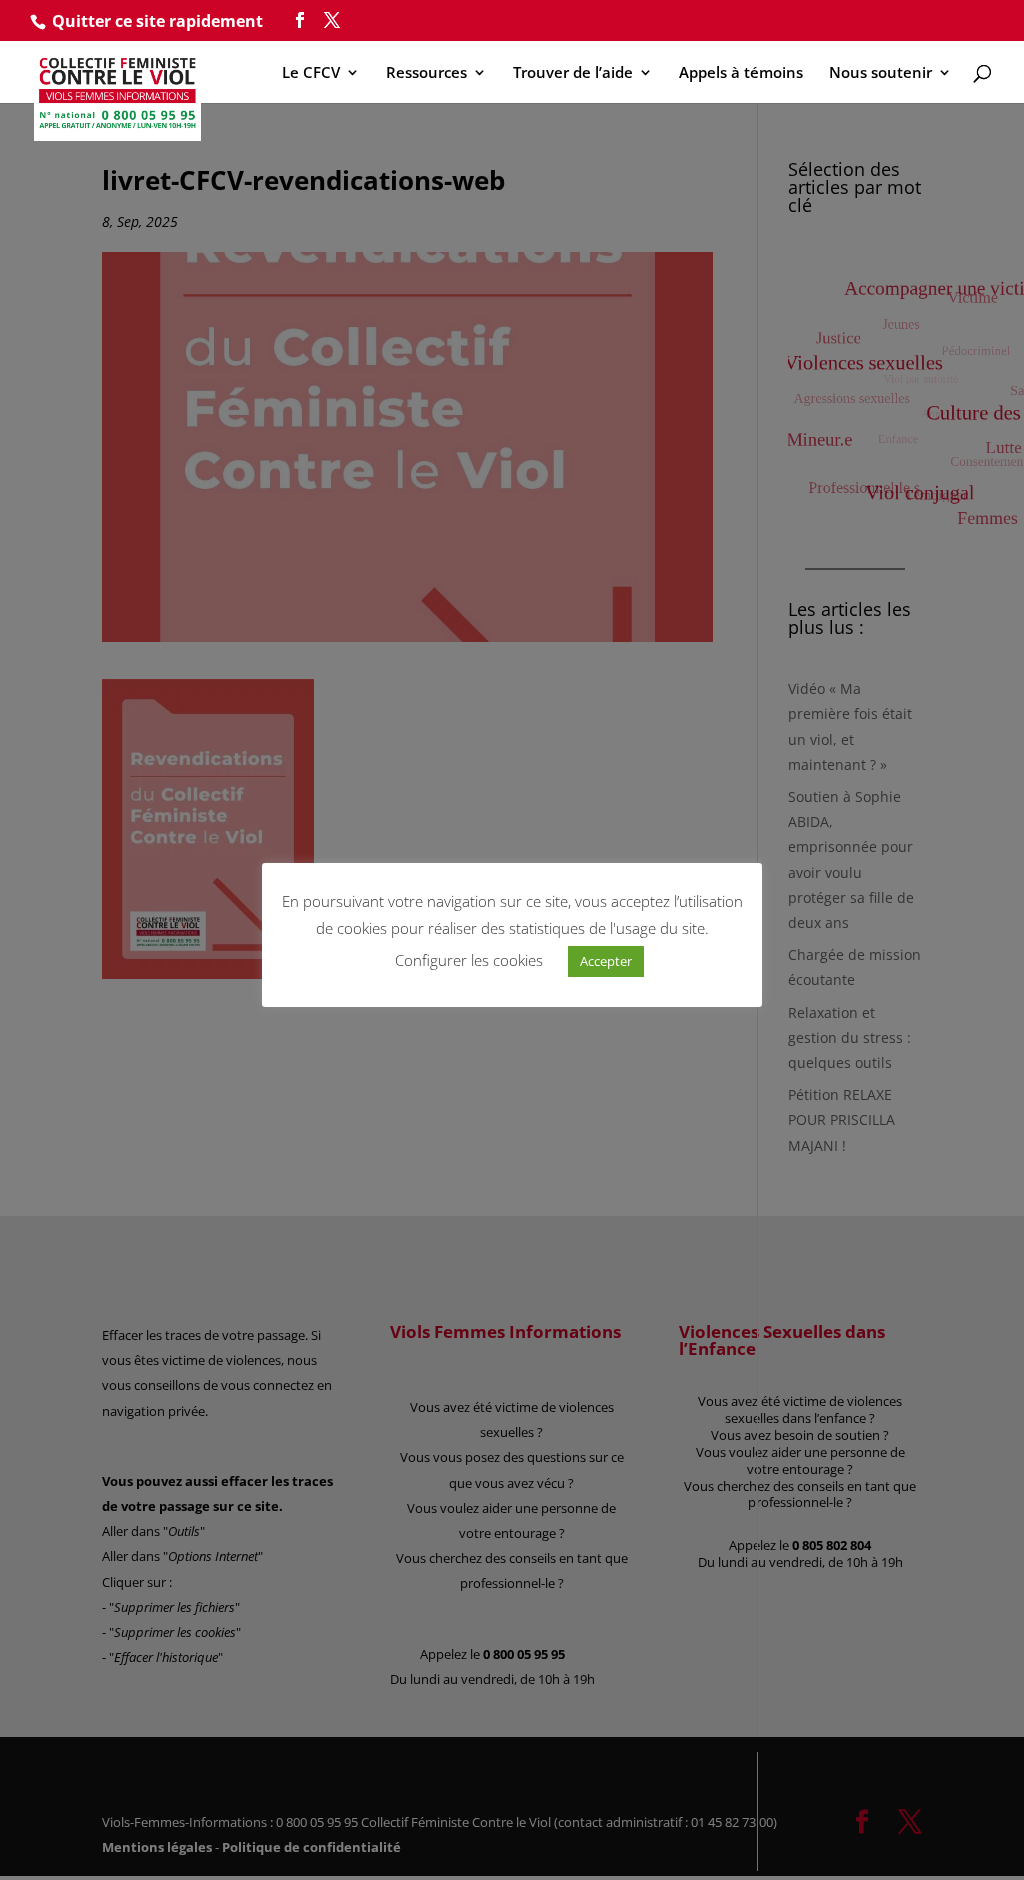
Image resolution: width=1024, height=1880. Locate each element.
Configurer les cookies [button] (469, 960)
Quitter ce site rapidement (157, 21)
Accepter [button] (606, 961)
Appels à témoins (741, 73)
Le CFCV (311, 73)
